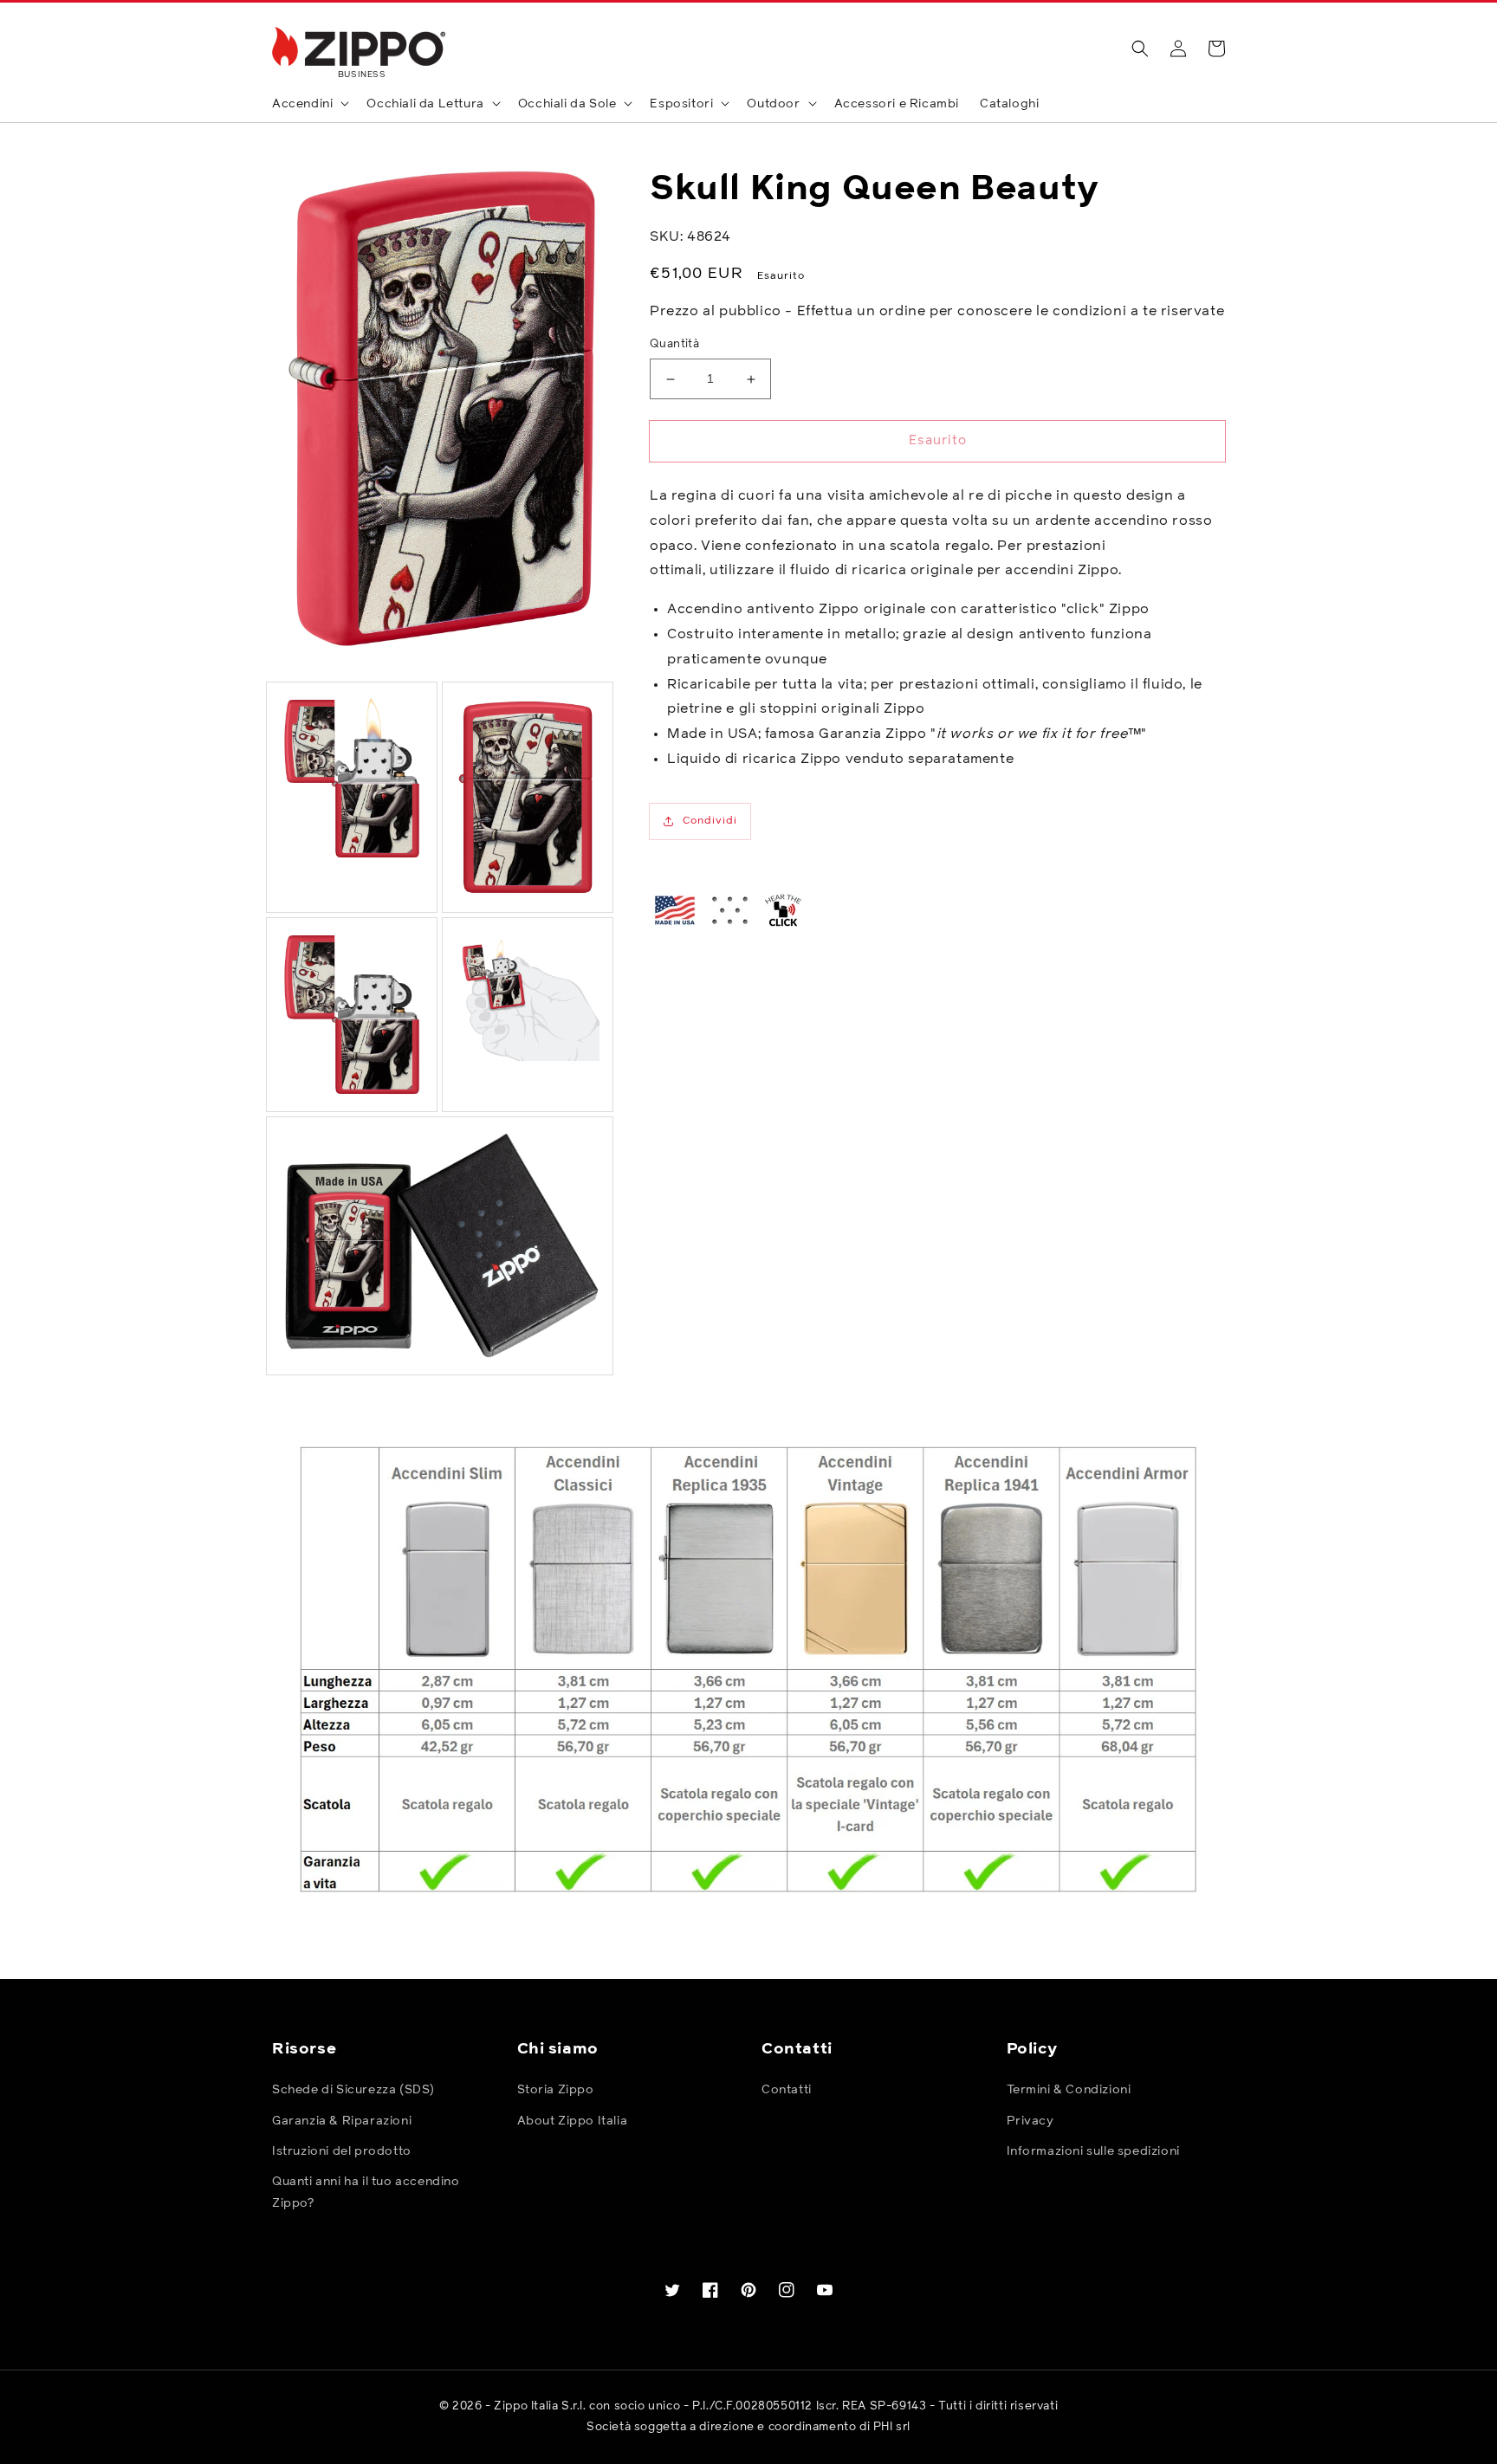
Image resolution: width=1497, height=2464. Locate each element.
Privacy (1030, 2121)
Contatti (787, 2090)
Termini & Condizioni (1069, 2090)
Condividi (710, 821)
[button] (1140, 49)
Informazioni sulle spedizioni (1093, 2151)
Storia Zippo (556, 2090)
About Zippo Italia (573, 2121)
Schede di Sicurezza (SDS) (353, 2090)
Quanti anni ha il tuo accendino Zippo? (366, 2192)
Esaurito (938, 440)
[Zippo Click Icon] (783, 910)
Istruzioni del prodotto (342, 2151)
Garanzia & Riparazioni (342, 2121)
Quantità (674, 345)
